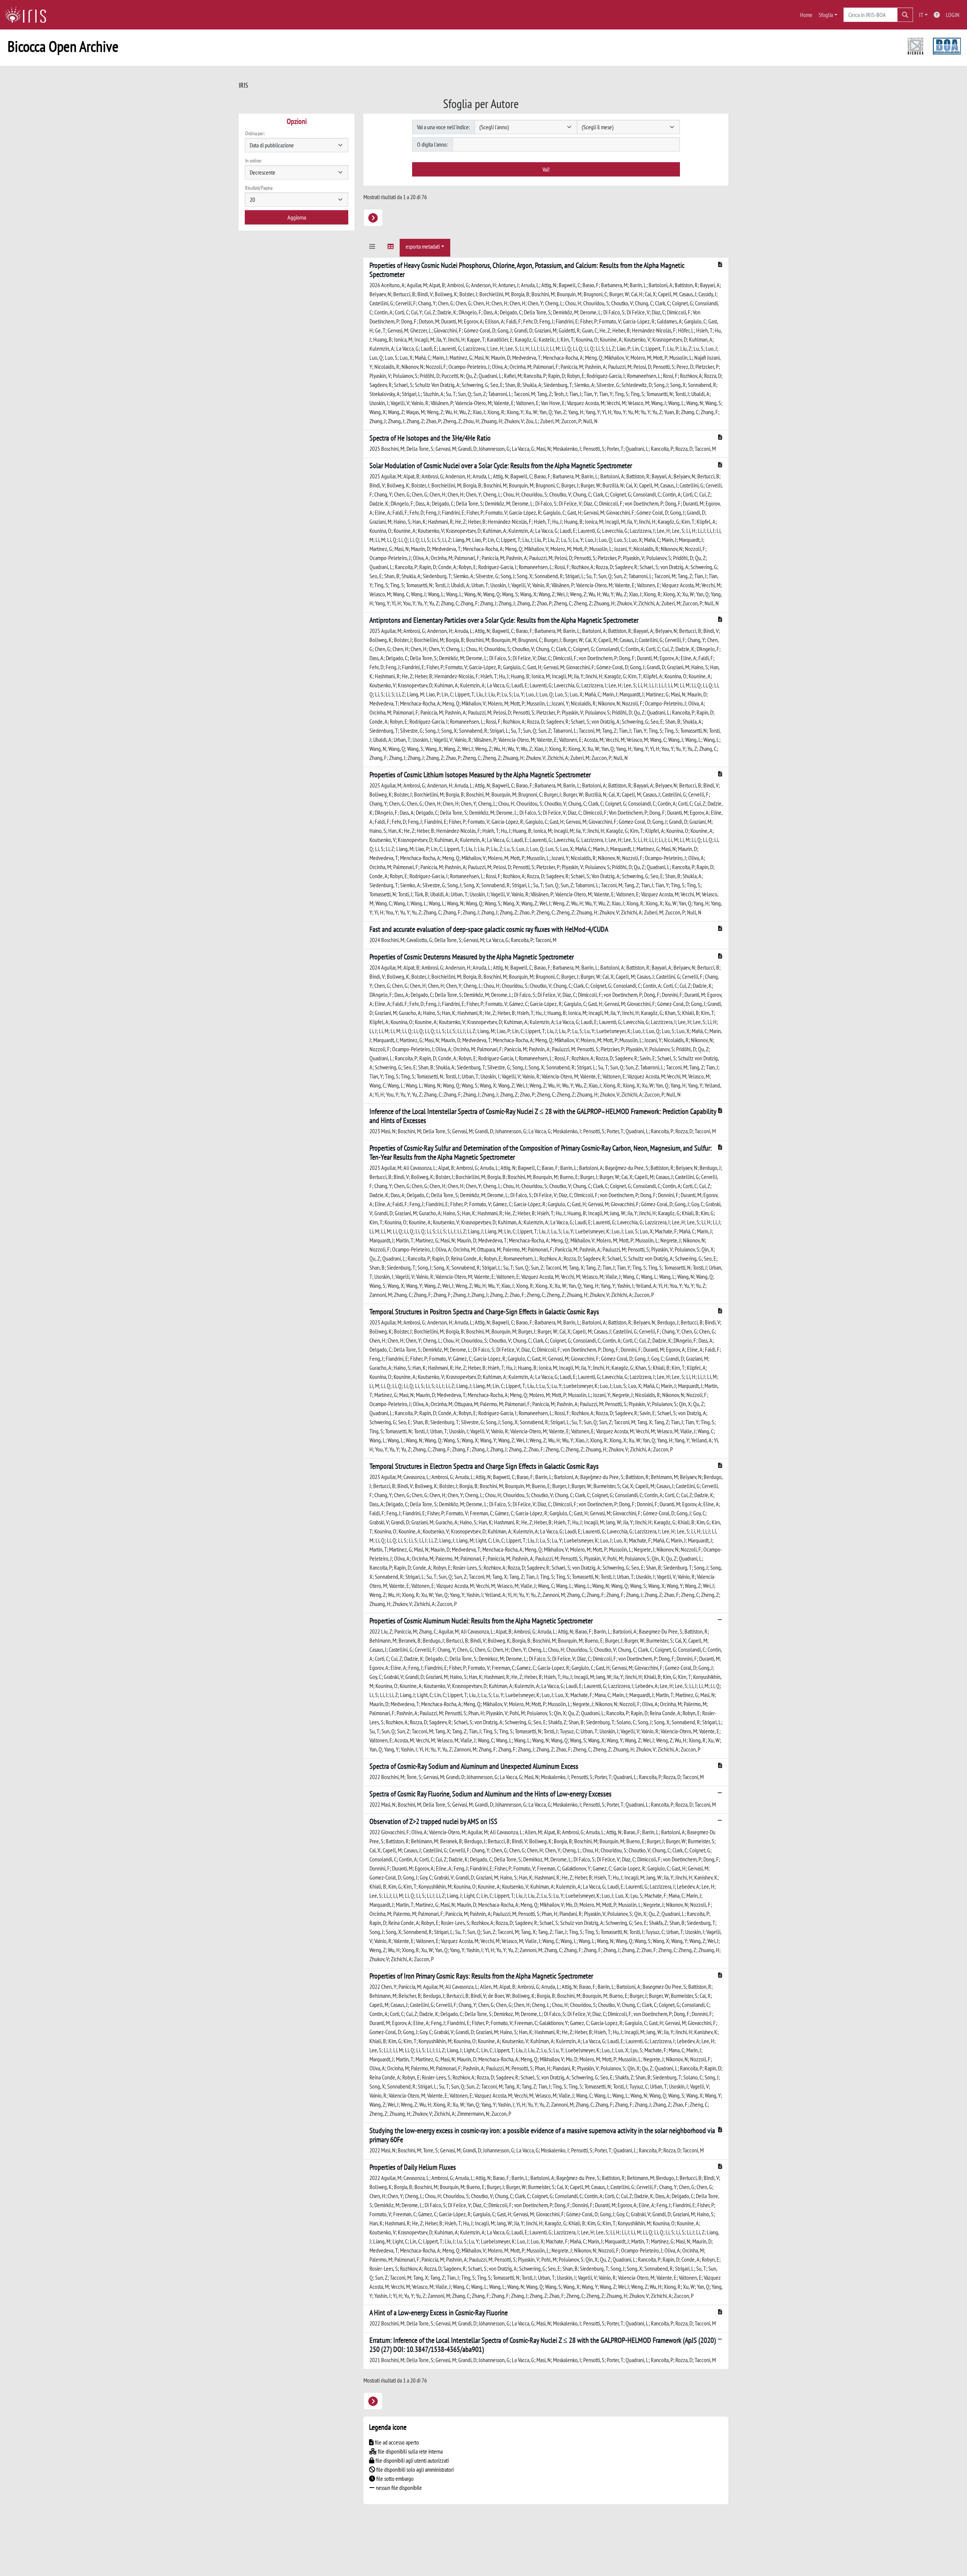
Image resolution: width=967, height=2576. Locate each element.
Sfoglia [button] (826, 15)
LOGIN (953, 15)
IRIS (243, 85)
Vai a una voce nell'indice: (443, 127)
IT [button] (921, 15)
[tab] (372, 248)
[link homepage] (28, 15)
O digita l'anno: (432, 144)
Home (806, 15)
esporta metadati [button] (423, 246)
